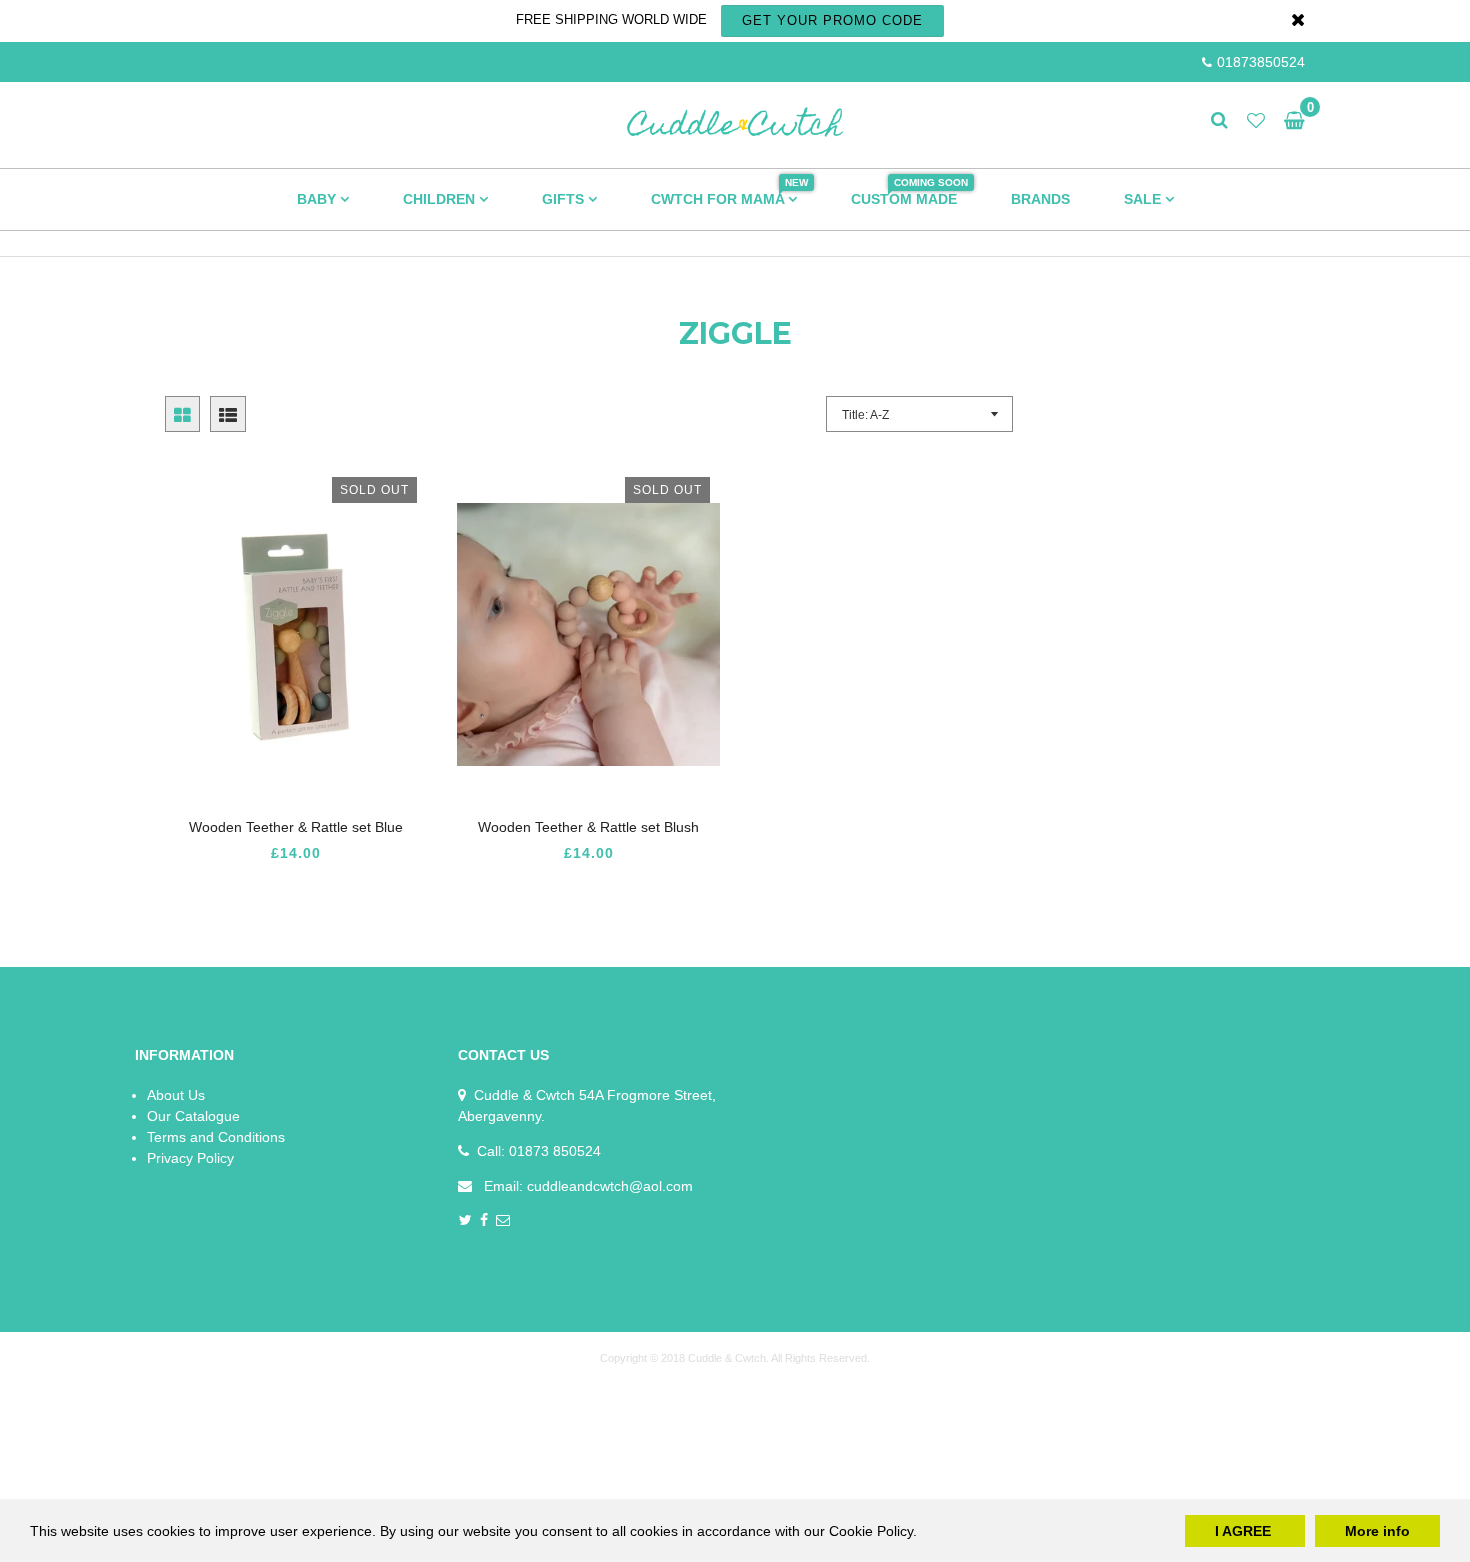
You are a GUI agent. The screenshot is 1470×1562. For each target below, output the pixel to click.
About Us (176, 1095)
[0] (1290, 121)
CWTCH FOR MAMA (729, 192)
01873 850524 (555, 1151)
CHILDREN (441, 199)
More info (1377, 1531)
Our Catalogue (193, 1116)
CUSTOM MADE (909, 192)
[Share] (484, 1221)
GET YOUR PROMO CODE (832, 20)
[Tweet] (465, 1221)
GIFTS (565, 199)
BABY (318, 199)
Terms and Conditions (216, 1137)
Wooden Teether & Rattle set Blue (296, 827)
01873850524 (1261, 62)
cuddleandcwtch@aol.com (610, 1186)
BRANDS (1040, 199)
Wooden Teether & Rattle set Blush (588, 827)
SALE (1144, 199)
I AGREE (1245, 1531)
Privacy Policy (190, 1158)
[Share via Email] (503, 1221)
